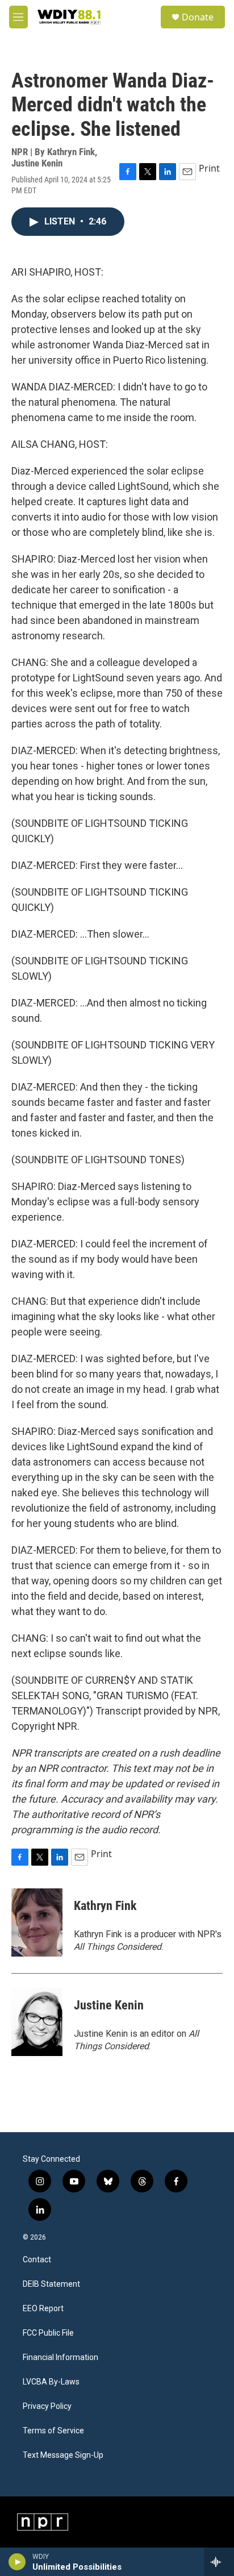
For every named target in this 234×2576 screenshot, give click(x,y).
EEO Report (43, 2309)
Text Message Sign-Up (63, 2455)
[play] (17, 2562)
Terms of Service (53, 2431)
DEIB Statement (51, 2284)
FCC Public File (48, 2333)
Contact (37, 2260)
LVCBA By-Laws (51, 2382)
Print (209, 168)
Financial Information (60, 2357)
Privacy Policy (47, 2406)
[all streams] (219, 2562)
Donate (198, 17)
